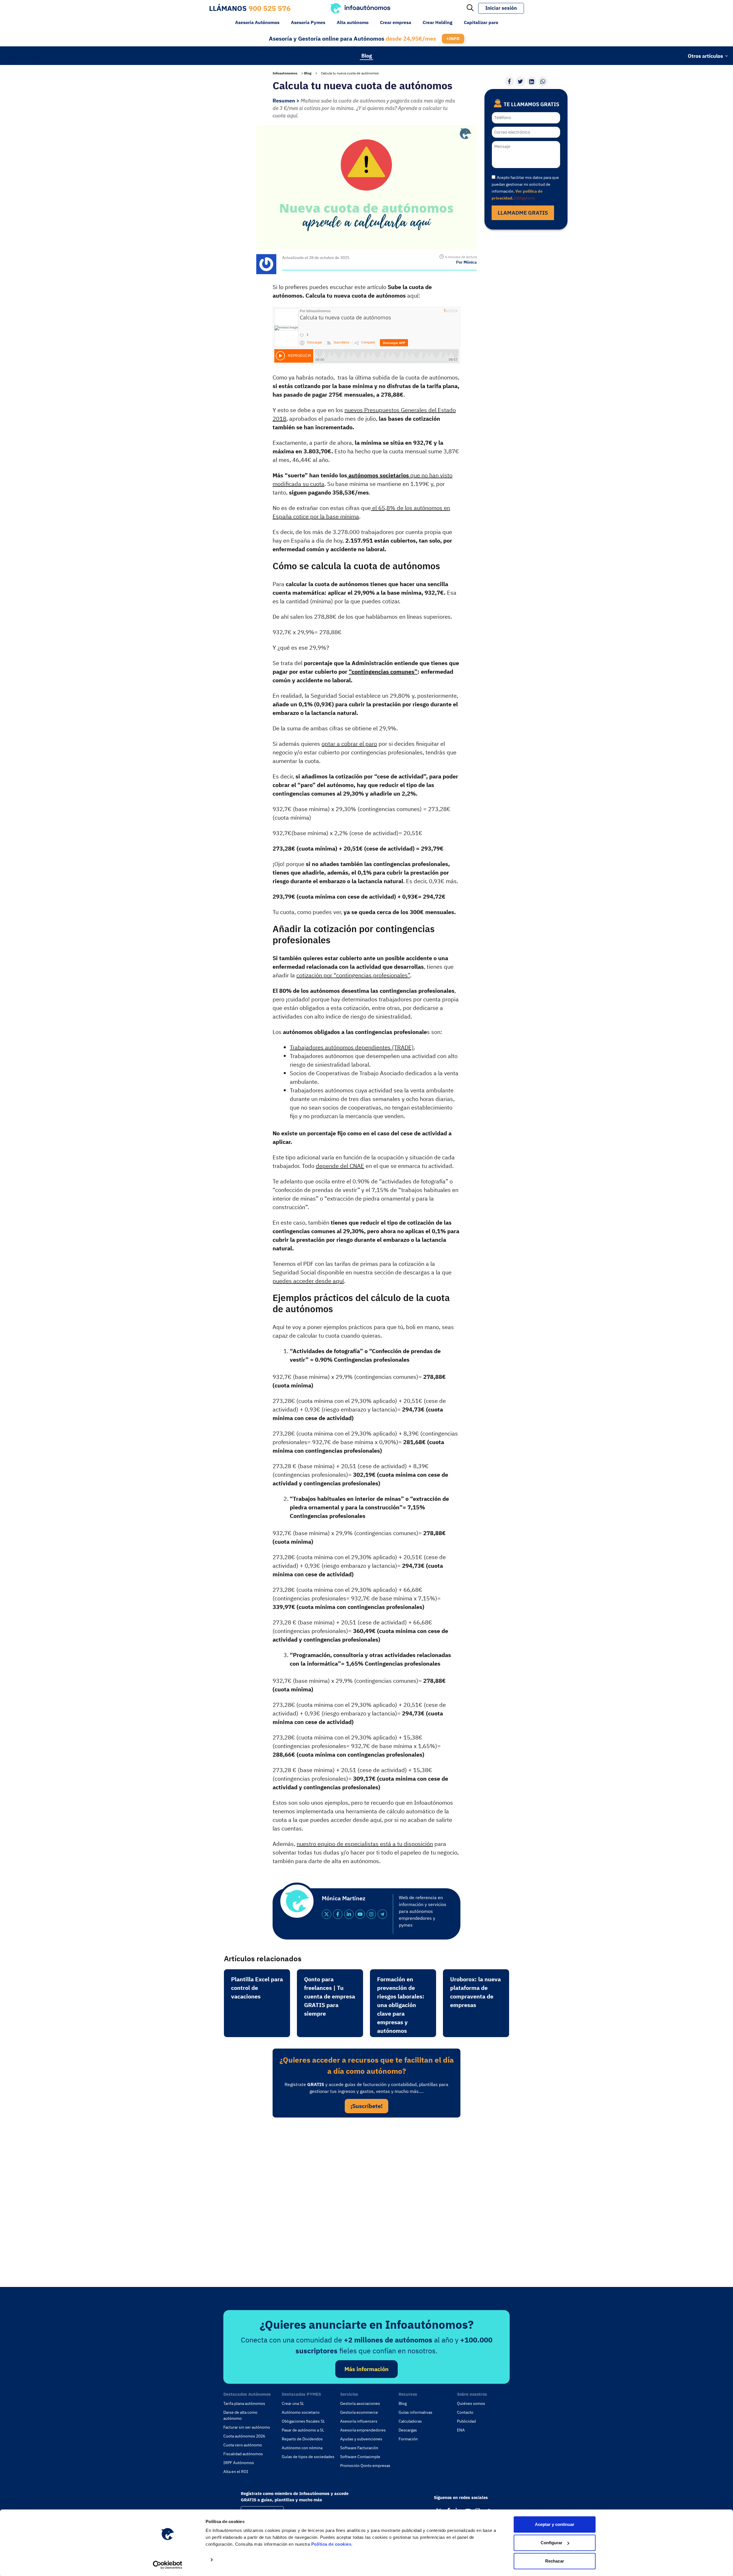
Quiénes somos (471, 2403)
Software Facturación (359, 2448)
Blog (367, 55)
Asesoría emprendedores (363, 2430)
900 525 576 (270, 8)
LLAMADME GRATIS (523, 213)
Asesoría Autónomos (257, 22)
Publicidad (466, 2421)
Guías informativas (415, 2412)
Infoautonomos (285, 73)
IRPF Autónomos (239, 2463)
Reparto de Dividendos (302, 2439)
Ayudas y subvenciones (361, 2439)
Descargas (408, 2430)
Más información (366, 2369)
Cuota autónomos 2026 (244, 2436)
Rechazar (555, 2561)
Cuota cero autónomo (243, 2445)
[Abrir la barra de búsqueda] (470, 8)
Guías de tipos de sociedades (308, 2457)
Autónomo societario (301, 2412)
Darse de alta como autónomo (240, 2415)
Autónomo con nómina (302, 2448)
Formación (408, 2439)
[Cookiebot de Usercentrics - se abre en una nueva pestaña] (168, 2565)
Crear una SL (293, 2403)
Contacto (465, 2412)
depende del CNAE (340, 1166)
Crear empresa (396, 22)
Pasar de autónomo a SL (303, 2430)
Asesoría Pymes (308, 22)
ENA (461, 2430)
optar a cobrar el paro (349, 744)
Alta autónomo (353, 22)
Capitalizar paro (481, 22)
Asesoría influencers (359, 2421)
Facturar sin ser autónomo (247, 2427)
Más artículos (23, 56)
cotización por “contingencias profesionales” (353, 975)
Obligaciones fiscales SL (303, 2421)
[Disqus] (366, 2201)
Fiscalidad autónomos (243, 2454)
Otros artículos (705, 56)
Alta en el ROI (236, 2472)
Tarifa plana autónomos (244, 2403)
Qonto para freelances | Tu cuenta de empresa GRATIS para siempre (330, 1996)
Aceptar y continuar (555, 2524)
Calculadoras (410, 2421)
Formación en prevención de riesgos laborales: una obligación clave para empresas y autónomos (401, 2005)
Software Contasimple (360, 2457)
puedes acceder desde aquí (308, 1281)
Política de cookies (331, 2544)
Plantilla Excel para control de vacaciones (257, 1988)
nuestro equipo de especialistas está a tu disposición (365, 1844)
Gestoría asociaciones (360, 2403)
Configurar (551, 2543)
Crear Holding (438, 22)
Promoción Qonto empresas (365, 2466)
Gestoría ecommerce (359, 2412)
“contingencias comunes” (383, 672)
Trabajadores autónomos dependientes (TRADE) (352, 1047)
